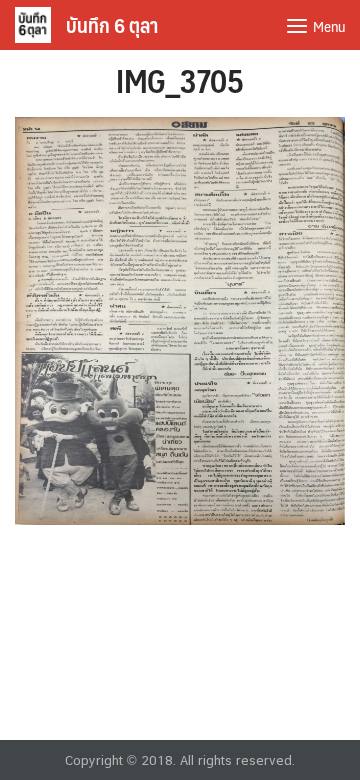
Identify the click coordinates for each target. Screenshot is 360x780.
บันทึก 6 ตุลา (112, 25)
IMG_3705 (180, 80)
